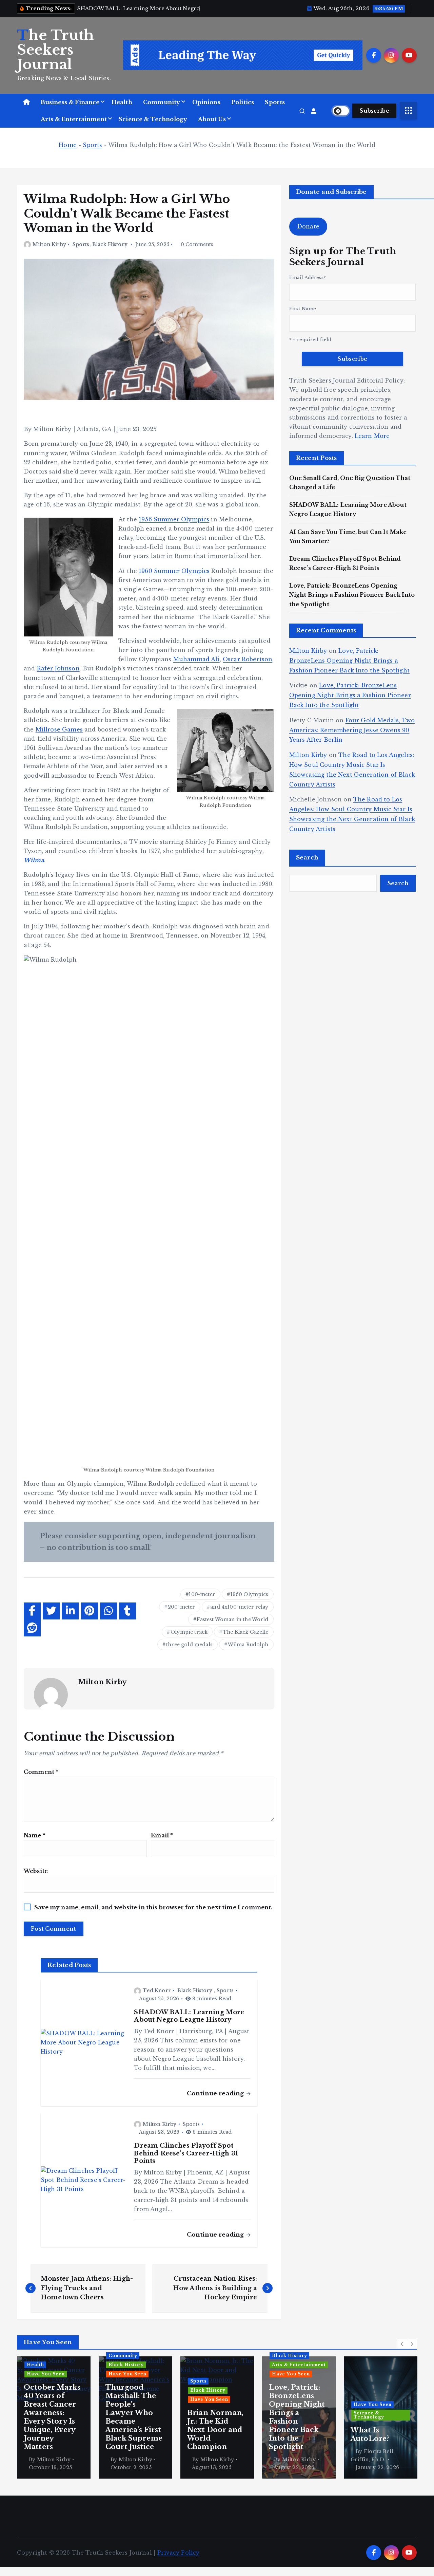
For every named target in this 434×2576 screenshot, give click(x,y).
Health (122, 102)
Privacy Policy (178, 2553)
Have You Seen (46, 2374)
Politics (243, 102)
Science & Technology (153, 119)
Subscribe (374, 111)
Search (307, 858)
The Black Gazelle (246, 1632)
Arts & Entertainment (74, 119)
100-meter (202, 1594)
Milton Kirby (49, 244)
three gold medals (189, 1645)
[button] (402, 2344)
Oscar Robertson (248, 659)
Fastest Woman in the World (232, 1619)
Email (162, 1835)
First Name (303, 309)
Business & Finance (70, 102)
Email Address (308, 277)
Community (162, 102)
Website (36, 1871)
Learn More (372, 436)
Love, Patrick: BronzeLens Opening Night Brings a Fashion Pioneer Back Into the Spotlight (352, 595)
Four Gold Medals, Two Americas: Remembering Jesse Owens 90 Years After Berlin (352, 730)
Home (68, 145)
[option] (54, 2417)
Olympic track (189, 1632)
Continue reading (216, 2093)
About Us (212, 119)
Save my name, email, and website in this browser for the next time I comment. (153, 1907)
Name (35, 1835)
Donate (308, 226)
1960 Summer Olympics (174, 571)
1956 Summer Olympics (174, 519)
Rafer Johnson (58, 668)
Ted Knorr (157, 1990)
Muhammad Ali (196, 659)
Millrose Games (59, 729)
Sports (275, 102)
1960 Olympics (250, 1594)
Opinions (206, 102)
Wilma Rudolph (248, 1645)
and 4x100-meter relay (239, 1607)
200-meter (181, 1607)
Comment (41, 1772)
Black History (110, 244)
